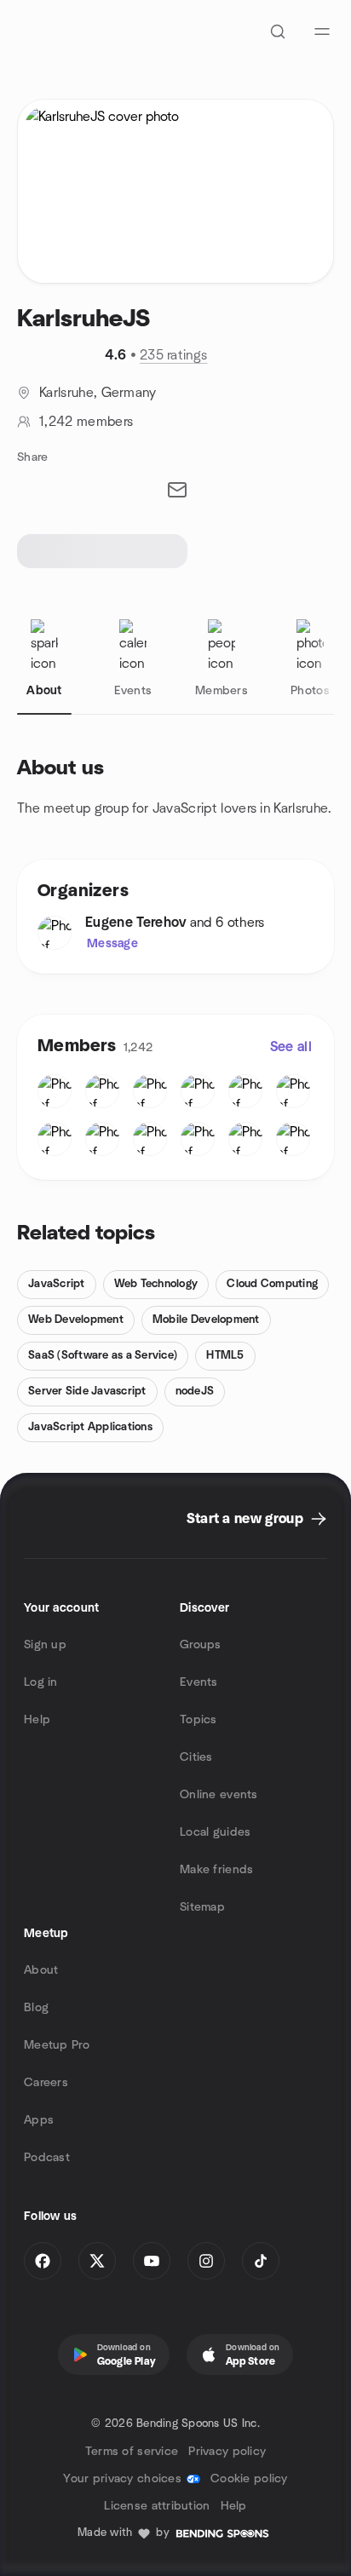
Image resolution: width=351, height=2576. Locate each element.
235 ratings (174, 355)
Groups (201, 1645)
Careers (46, 2083)
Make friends (216, 1870)
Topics (199, 1720)
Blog (36, 2008)
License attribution (157, 2506)
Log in (41, 1682)
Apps (39, 2120)
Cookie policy (249, 2479)
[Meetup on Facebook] (43, 2261)
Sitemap (202, 1907)
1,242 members (86, 422)
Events (199, 1682)
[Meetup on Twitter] (97, 2261)
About (41, 1970)
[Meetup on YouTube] (152, 2261)
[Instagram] (206, 2261)
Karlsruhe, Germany (98, 393)
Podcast (47, 2158)
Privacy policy (227, 2452)
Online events (219, 1795)
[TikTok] (261, 2261)
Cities (196, 1757)
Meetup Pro (57, 2045)
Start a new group (245, 1519)
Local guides (215, 1832)
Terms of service (132, 2452)
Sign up (45, 1645)
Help (37, 1720)
